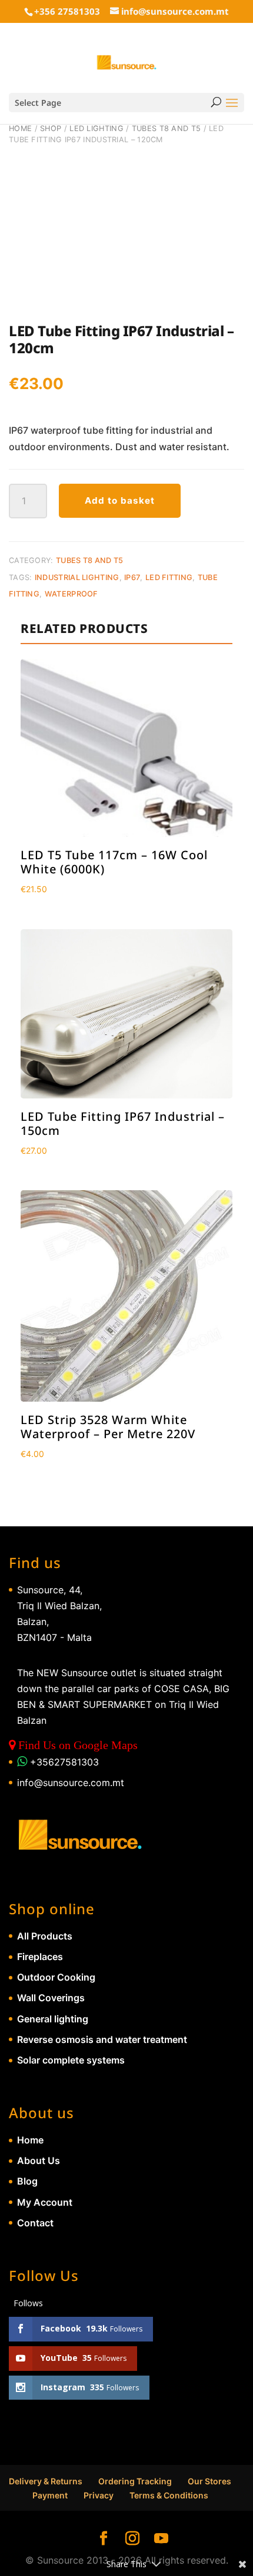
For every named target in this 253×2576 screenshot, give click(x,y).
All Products (45, 1936)
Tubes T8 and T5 (167, 128)
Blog (27, 2181)
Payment (50, 2495)
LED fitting (169, 577)
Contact (35, 2223)
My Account (45, 2202)
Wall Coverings (51, 1998)
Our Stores (209, 2481)
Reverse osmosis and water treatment (102, 2039)
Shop (51, 128)
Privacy (99, 2495)
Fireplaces (40, 1957)
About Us (39, 2160)
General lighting (53, 2019)
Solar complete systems (71, 2060)
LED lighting (96, 128)
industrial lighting (77, 577)
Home (20, 128)
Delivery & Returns (46, 2481)
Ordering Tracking (135, 2481)
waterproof (71, 594)
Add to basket (120, 500)
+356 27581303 (67, 11)
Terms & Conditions (169, 2495)
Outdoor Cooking (56, 1977)
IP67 (132, 577)
